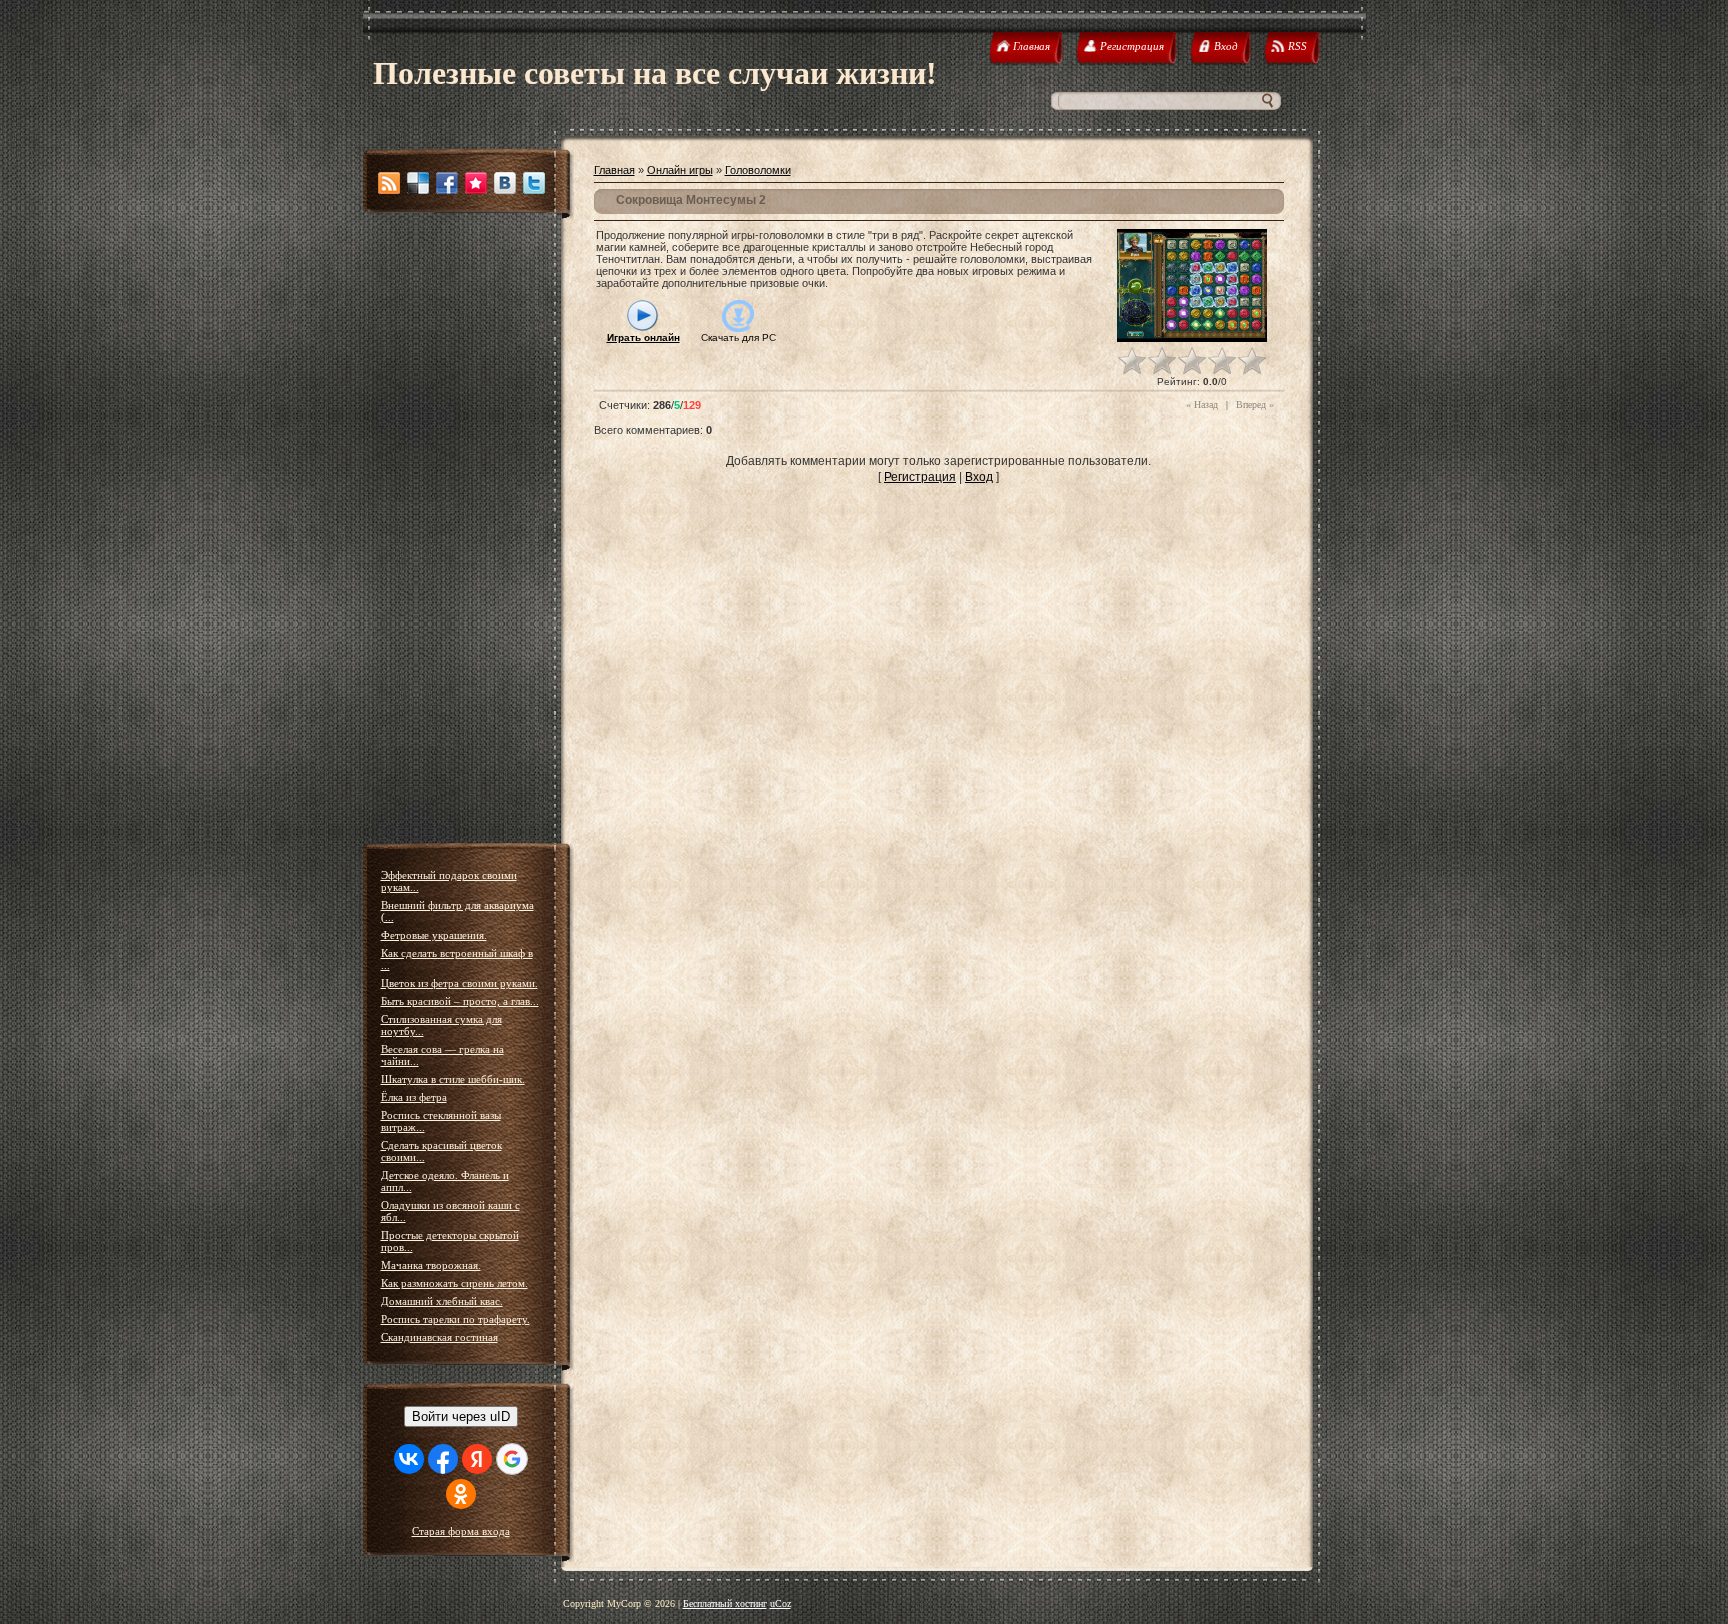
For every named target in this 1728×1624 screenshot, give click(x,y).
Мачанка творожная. (431, 1265)
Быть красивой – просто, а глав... (460, 1001)
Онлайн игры (680, 170)
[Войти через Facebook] (443, 1459)
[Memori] (476, 183)
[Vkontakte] (505, 183)
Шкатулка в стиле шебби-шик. (453, 1079)
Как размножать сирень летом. (454, 1283)
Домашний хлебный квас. (442, 1301)
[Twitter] (534, 183)
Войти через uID (461, 1416)
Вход (979, 477)
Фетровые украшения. (434, 935)
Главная (614, 170)
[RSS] (389, 183)
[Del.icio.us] (418, 183)
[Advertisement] (468, 531)
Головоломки (758, 170)
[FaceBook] (447, 183)
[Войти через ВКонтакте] (409, 1459)
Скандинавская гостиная (439, 1337)
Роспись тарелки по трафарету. (455, 1319)
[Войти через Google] (512, 1459)
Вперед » (1255, 404)
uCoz (780, 1603)
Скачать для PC (738, 337)
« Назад (1202, 404)
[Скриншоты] (1192, 285)
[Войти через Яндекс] (477, 1459)
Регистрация (920, 477)
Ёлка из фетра (414, 1097)
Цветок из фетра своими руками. (459, 983)
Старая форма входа (461, 1531)
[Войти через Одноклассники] (461, 1494)
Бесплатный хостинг (725, 1603)
